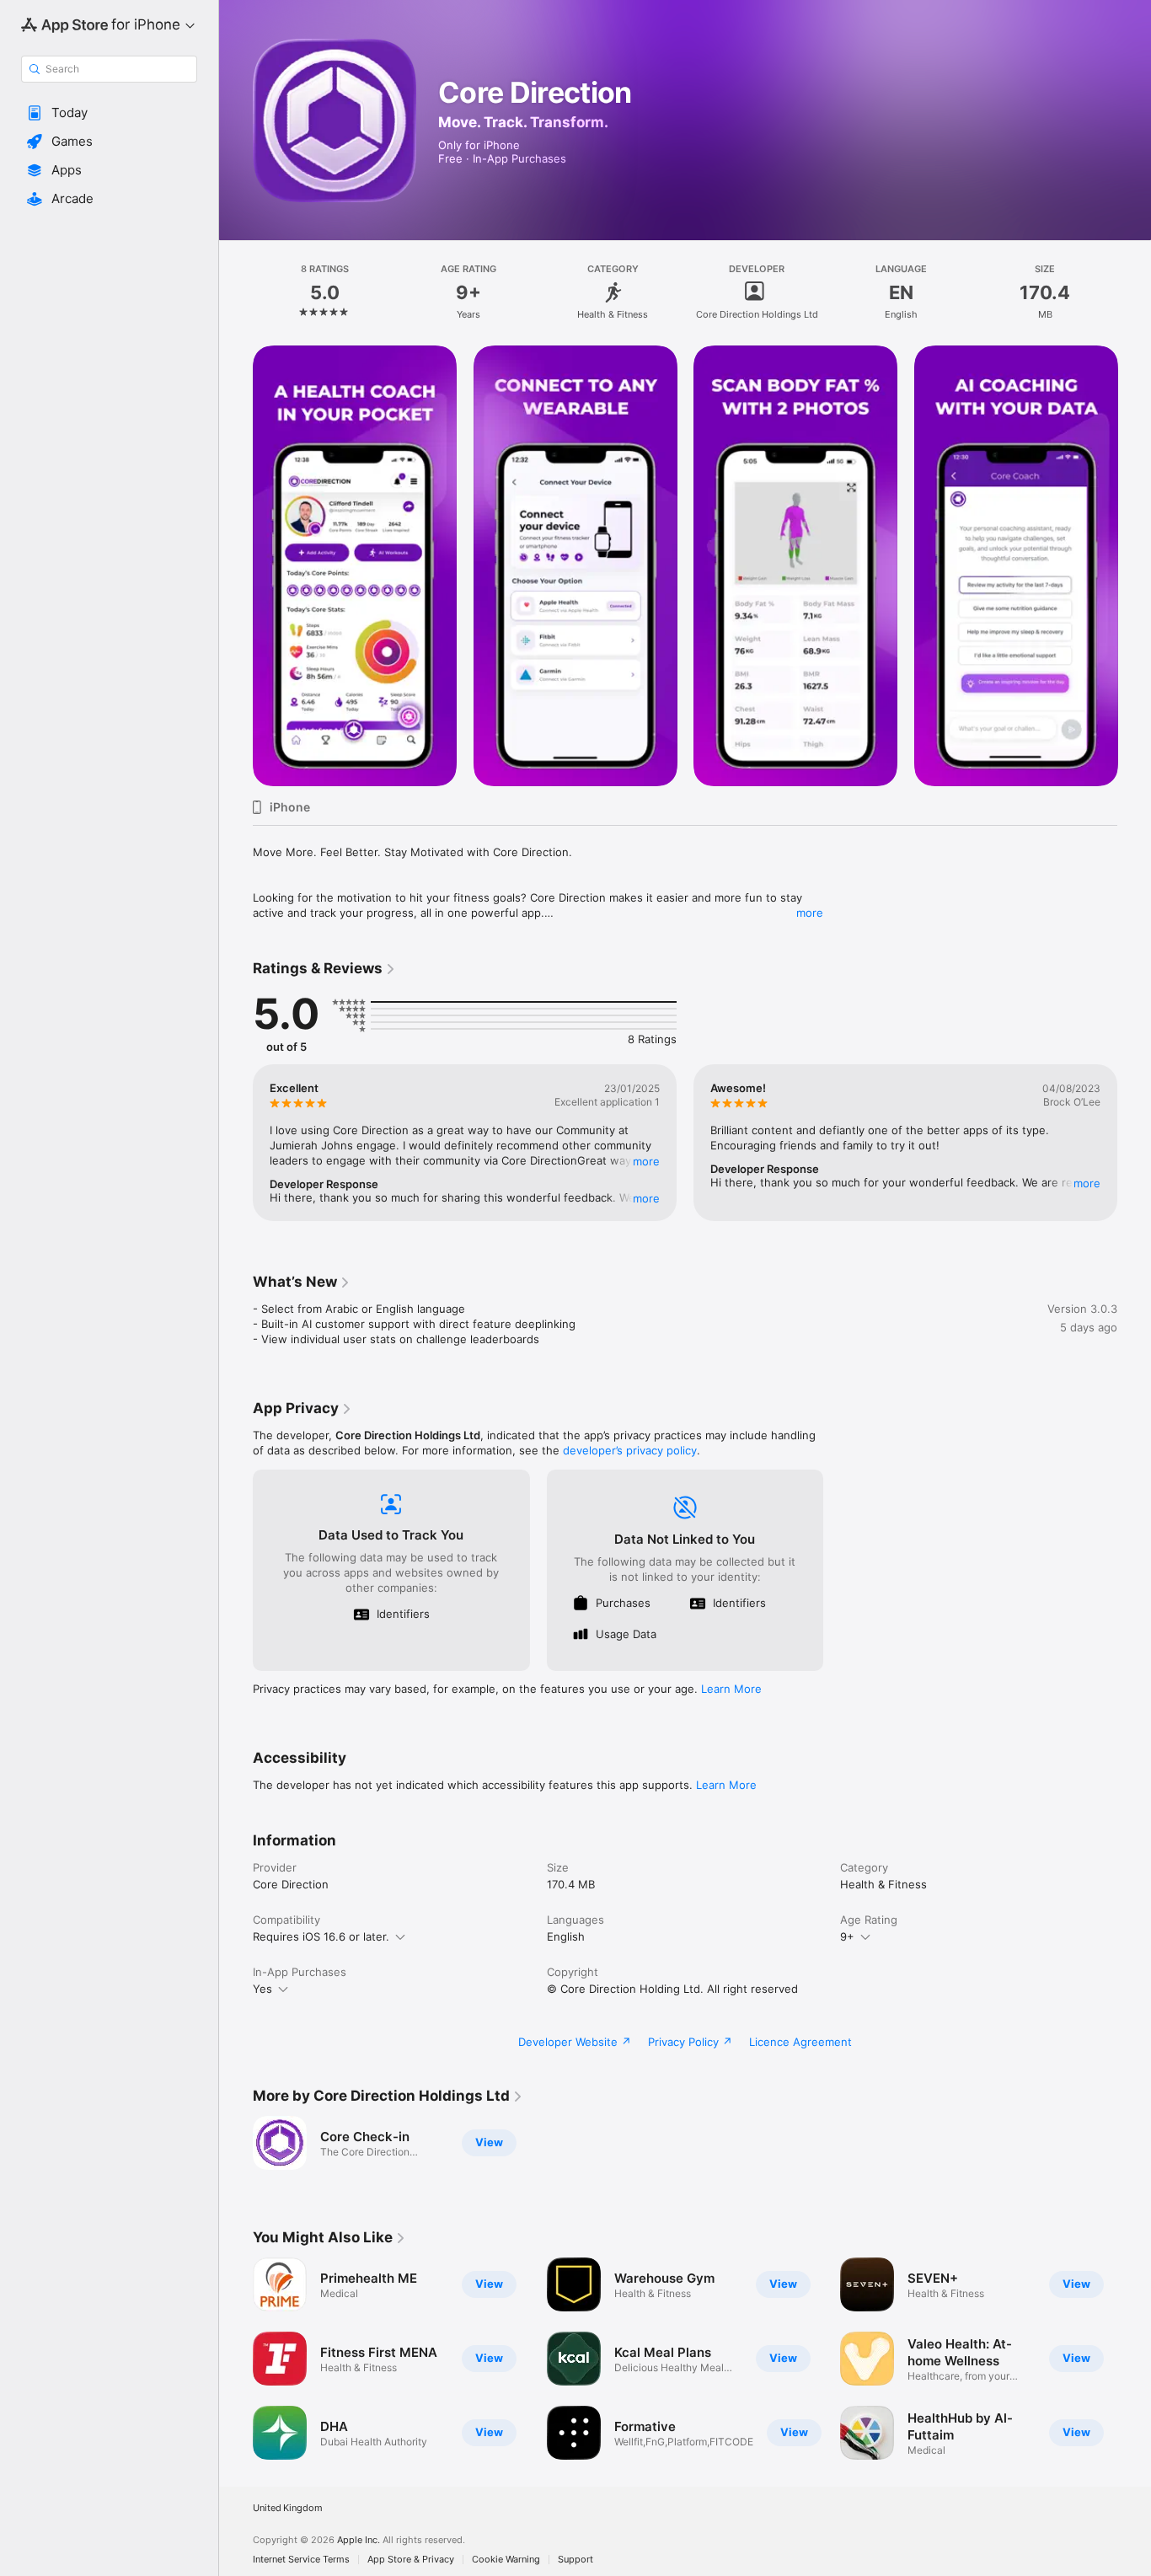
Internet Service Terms (301, 2560)
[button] (109, 113)
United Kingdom (288, 2508)
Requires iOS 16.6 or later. (321, 1936)
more (810, 913)
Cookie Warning (506, 2560)
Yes (262, 1989)
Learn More (731, 1689)
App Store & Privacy (411, 2560)
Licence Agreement (800, 2042)
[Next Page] (1134, 565)
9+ (847, 1936)
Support (575, 2560)
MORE (646, 1161)
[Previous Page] (236, 565)
